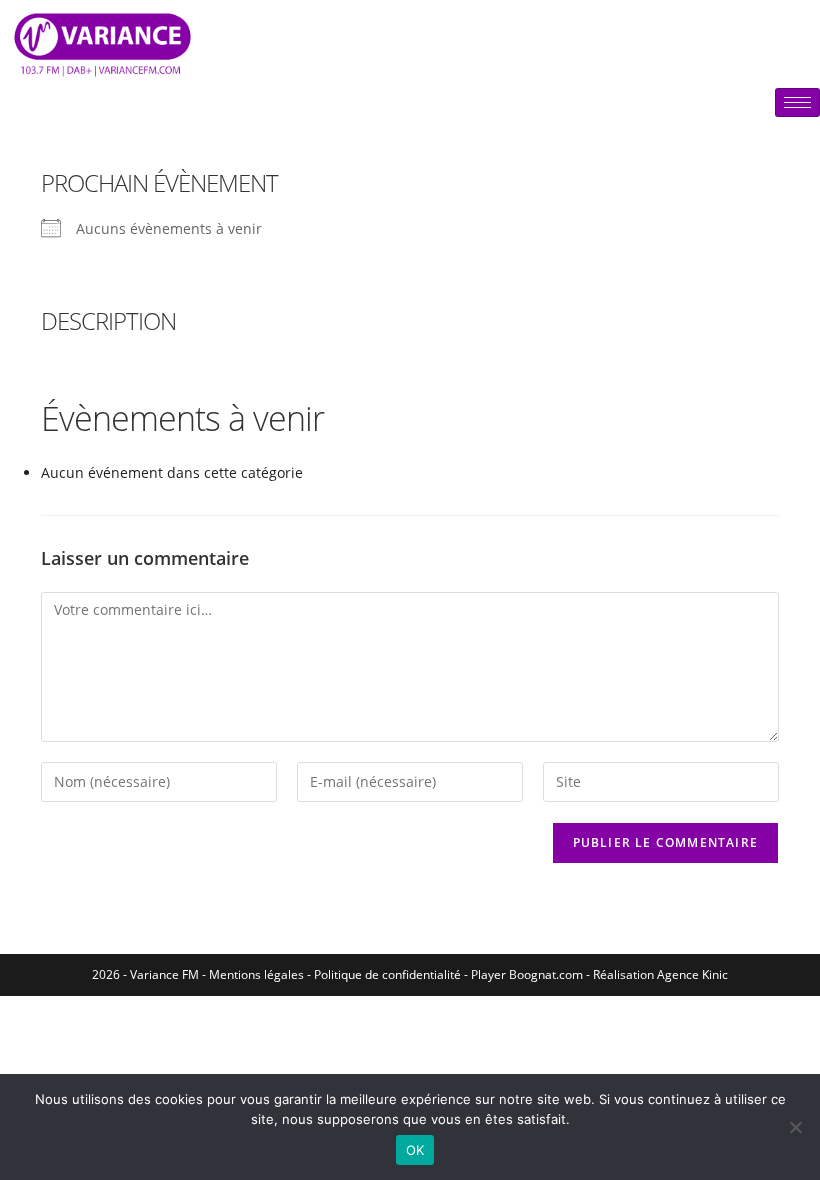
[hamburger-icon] (797, 102)
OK (415, 1150)
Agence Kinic (692, 974)
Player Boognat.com (527, 974)
